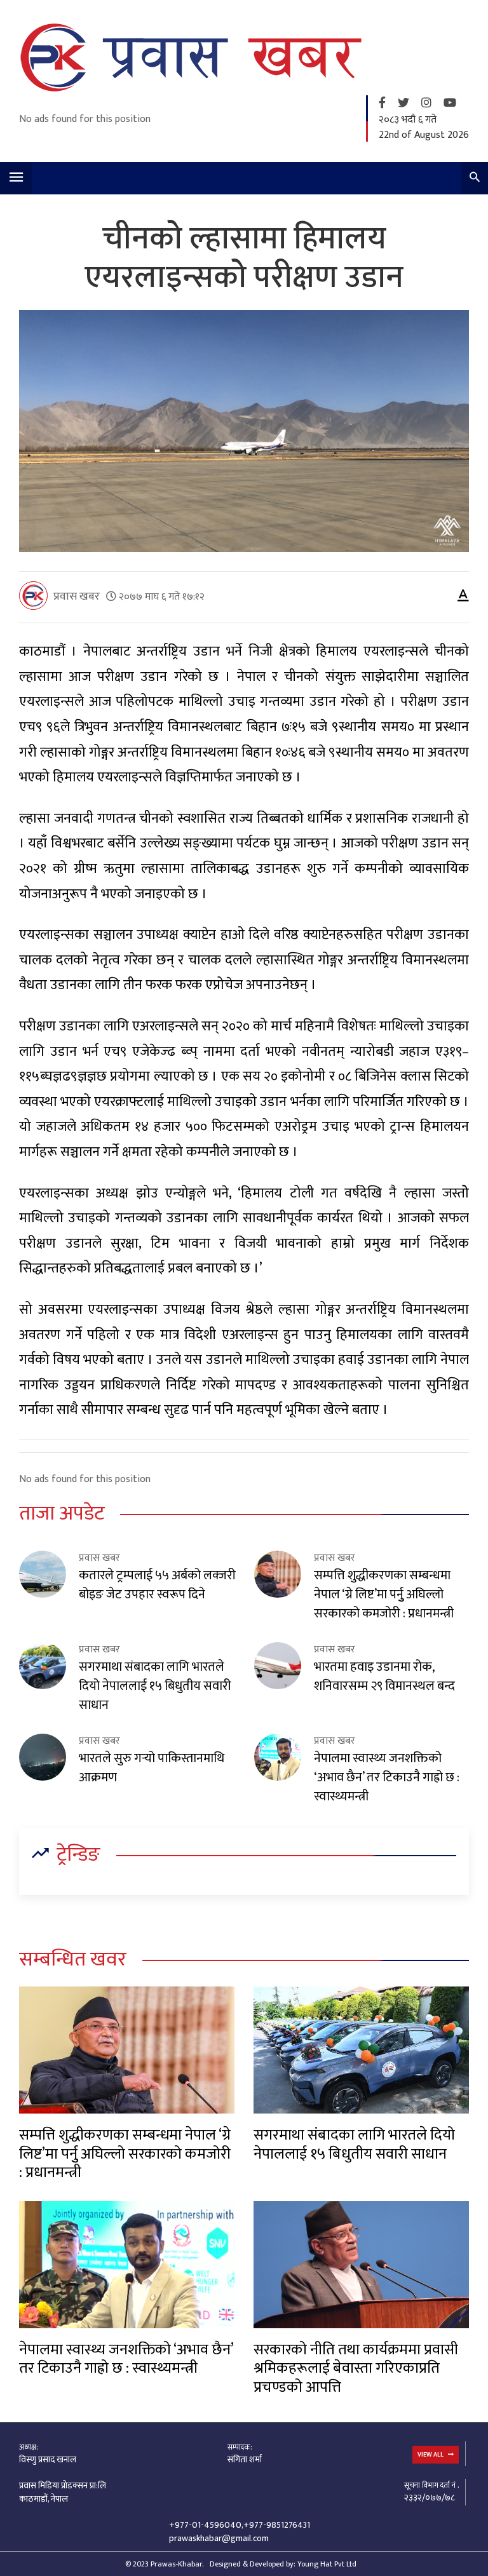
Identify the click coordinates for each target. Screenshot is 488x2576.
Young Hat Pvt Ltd (327, 2564)
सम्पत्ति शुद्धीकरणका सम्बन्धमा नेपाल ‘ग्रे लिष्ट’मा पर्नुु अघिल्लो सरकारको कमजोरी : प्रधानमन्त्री (384, 1595)
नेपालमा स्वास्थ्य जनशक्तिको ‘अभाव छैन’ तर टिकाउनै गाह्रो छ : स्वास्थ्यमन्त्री (387, 1777)
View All (431, 2455)
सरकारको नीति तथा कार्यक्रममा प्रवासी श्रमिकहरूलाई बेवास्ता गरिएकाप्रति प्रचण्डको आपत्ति (356, 2369)
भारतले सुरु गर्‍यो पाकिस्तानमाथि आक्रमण (152, 1768)
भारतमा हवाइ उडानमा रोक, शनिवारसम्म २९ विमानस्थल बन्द (384, 1676)
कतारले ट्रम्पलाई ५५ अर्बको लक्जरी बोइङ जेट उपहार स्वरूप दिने (157, 1585)
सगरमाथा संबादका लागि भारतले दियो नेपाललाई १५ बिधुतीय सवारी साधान (155, 1686)
